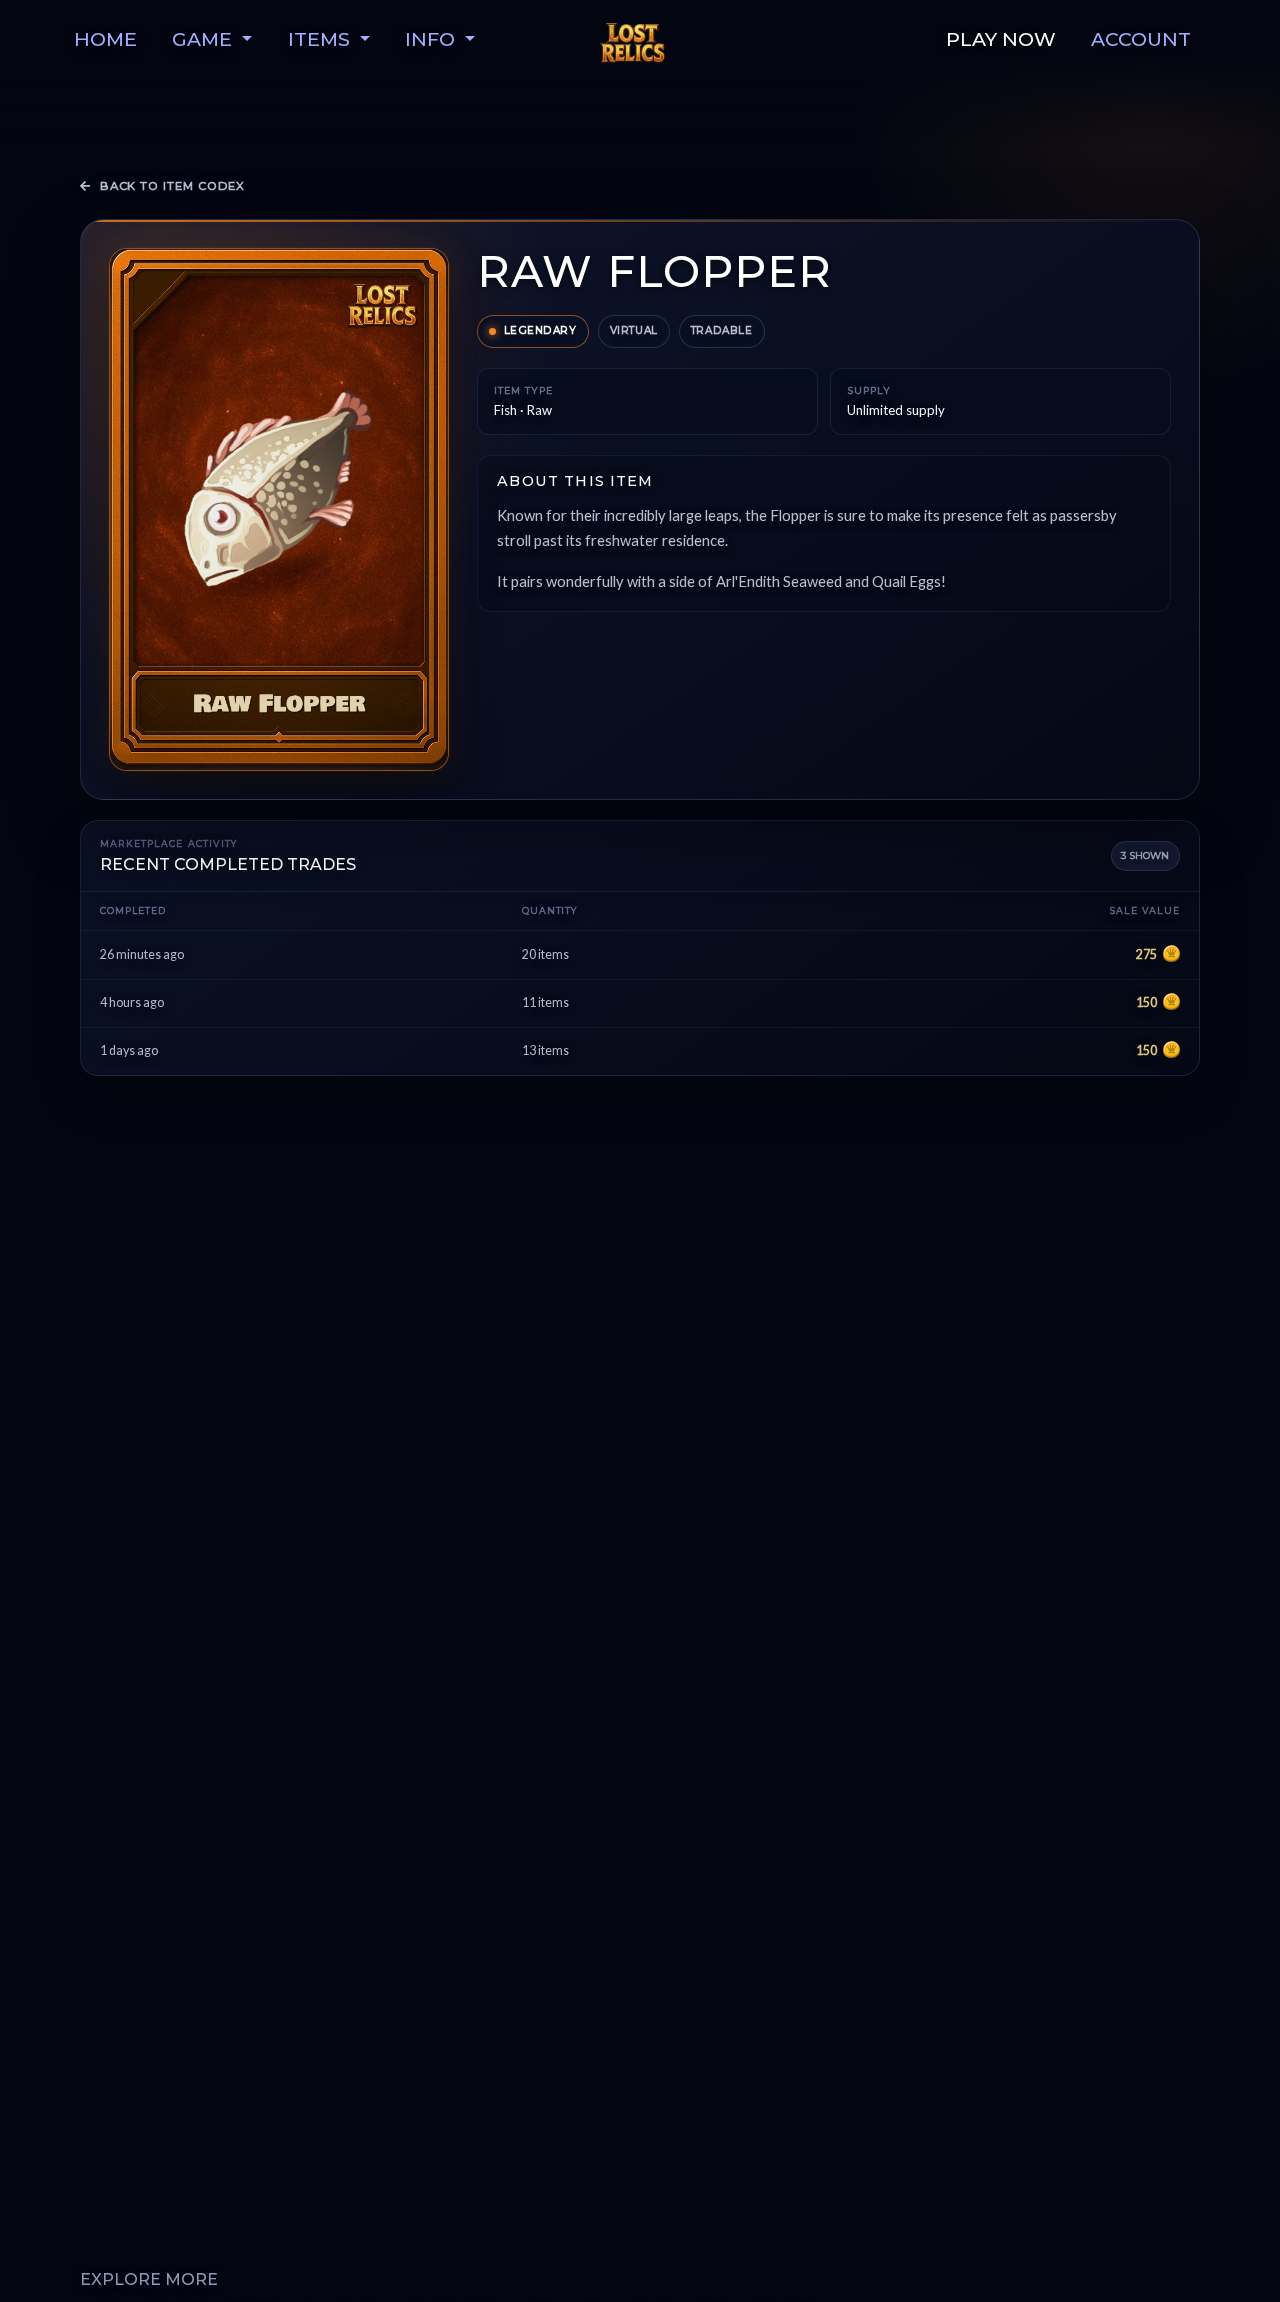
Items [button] (321, 39)
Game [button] (204, 39)
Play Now (1001, 39)
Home (105, 39)
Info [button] (432, 39)
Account (1141, 39)
